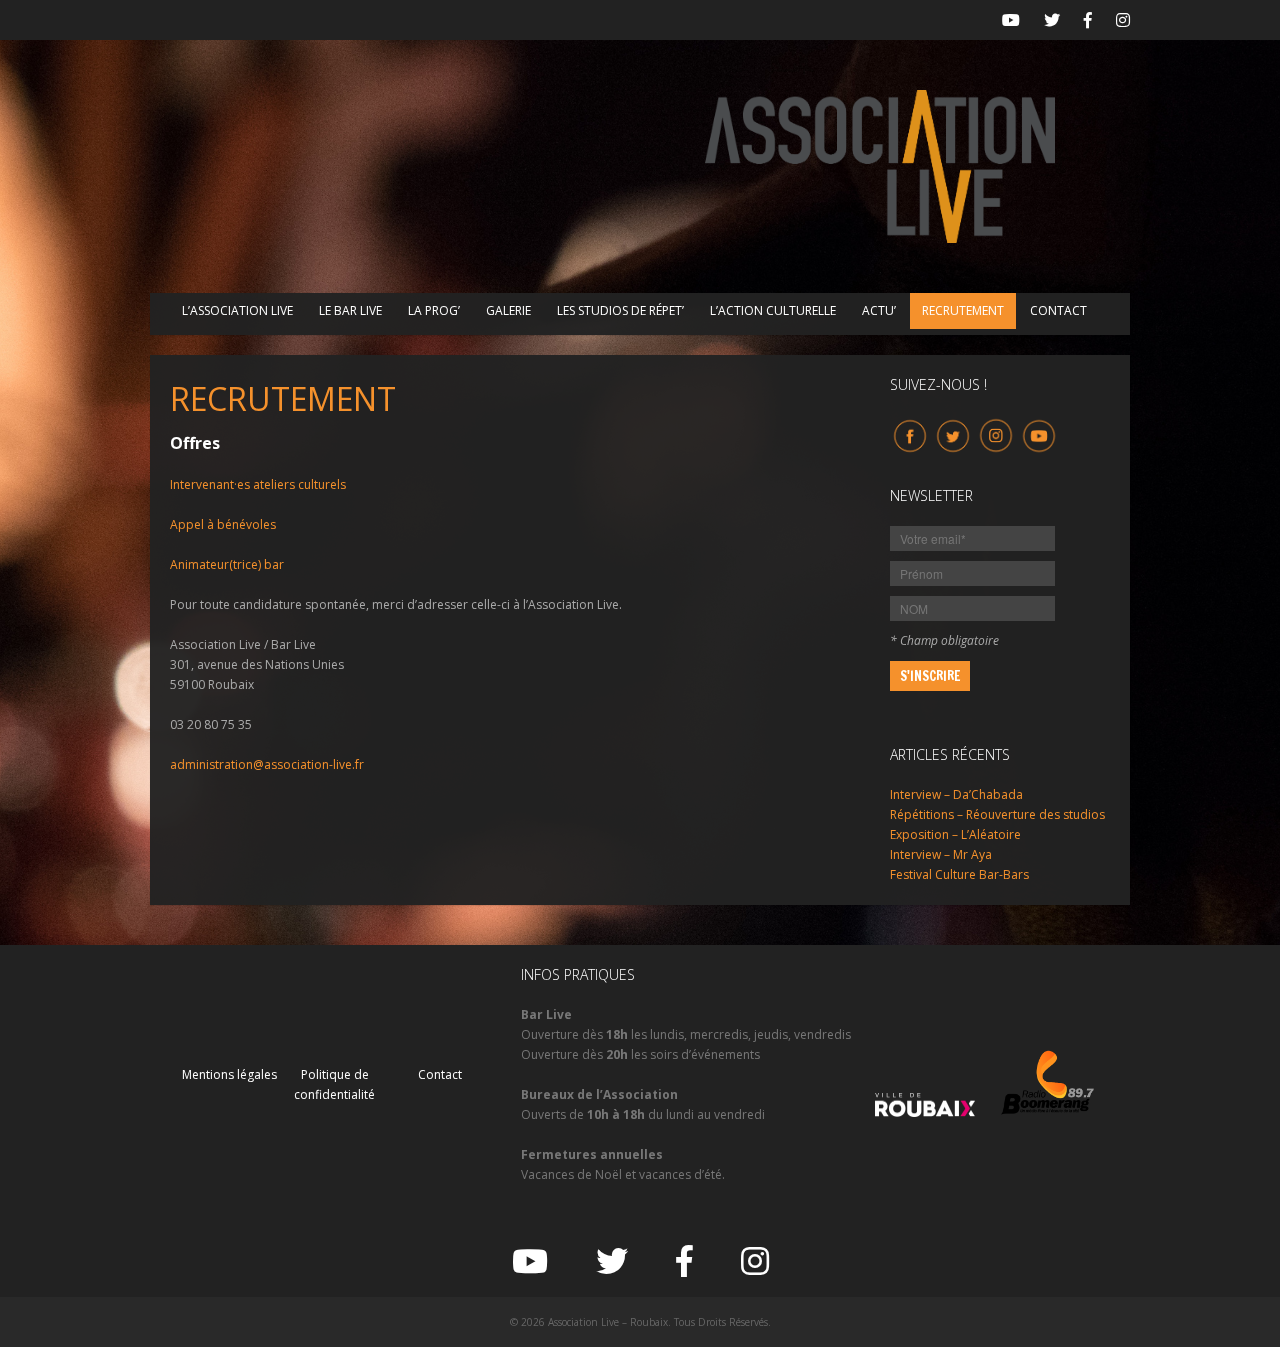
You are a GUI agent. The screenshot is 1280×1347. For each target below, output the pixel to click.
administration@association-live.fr (267, 764)
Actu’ (879, 310)
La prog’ (434, 310)
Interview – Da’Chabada (956, 794)
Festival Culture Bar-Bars (959, 874)
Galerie (508, 310)
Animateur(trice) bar (227, 564)
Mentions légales (229, 1074)
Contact (1058, 310)
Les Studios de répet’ (620, 310)
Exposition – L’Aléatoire (955, 834)
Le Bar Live (350, 310)
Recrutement (963, 310)
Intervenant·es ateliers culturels (258, 484)
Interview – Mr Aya (941, 854)
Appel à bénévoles (223, 524)
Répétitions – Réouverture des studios (997, 814)
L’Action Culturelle (773, 310)
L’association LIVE (237, 310)
